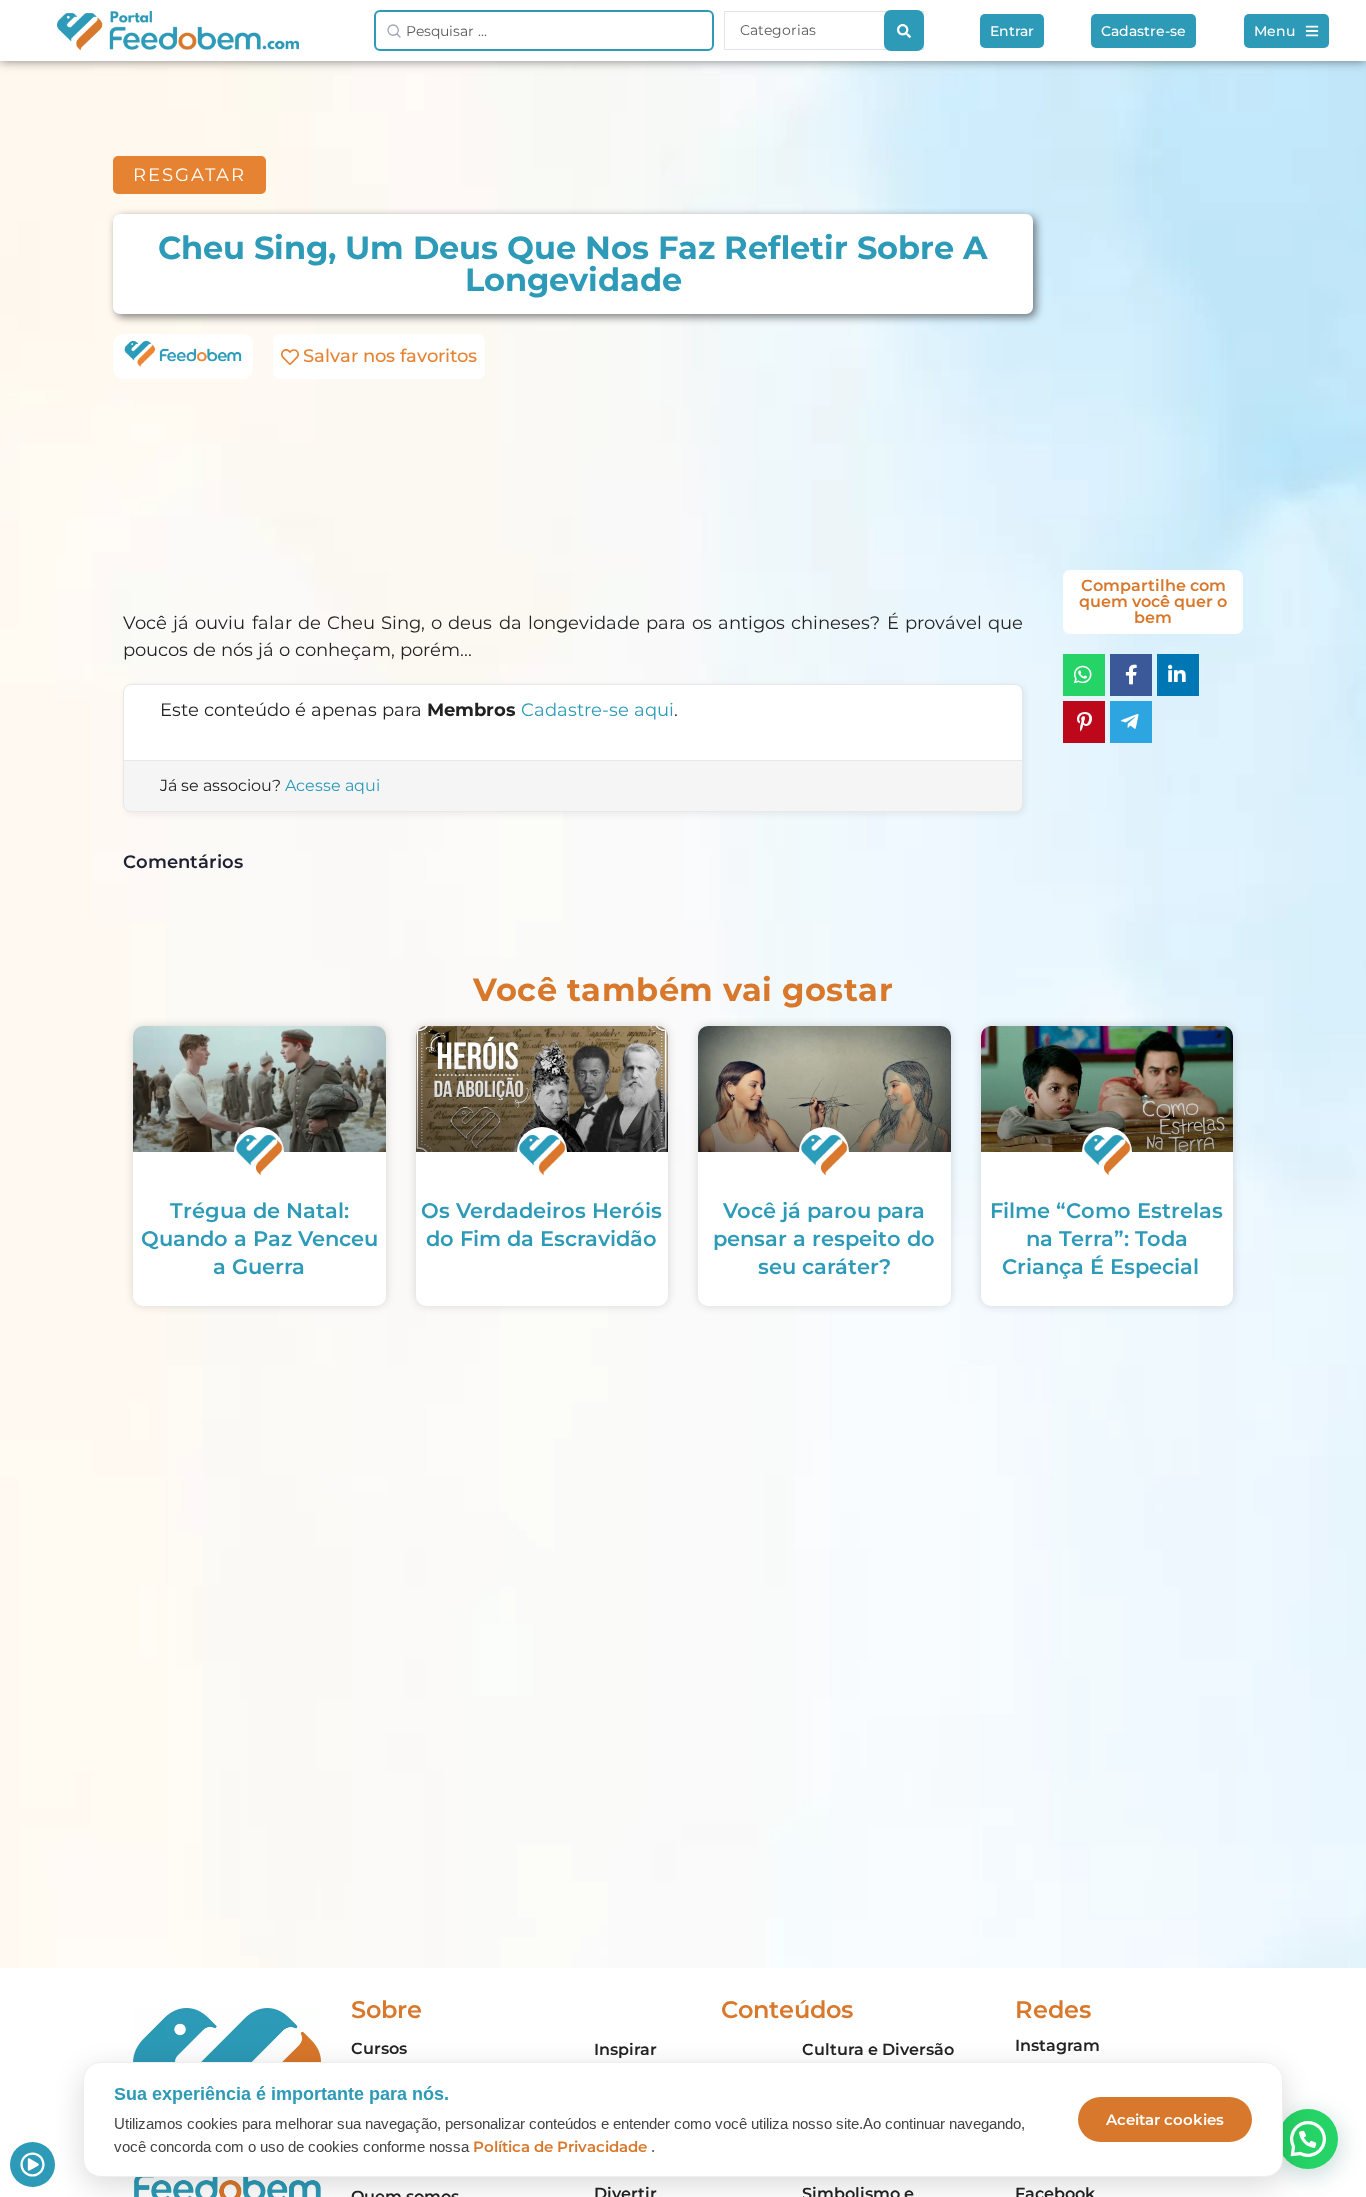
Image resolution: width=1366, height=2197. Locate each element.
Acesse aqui (332, 785)
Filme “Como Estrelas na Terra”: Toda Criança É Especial (1106, 1238)
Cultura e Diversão (878, 2049)
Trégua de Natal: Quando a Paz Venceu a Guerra (259, 1238)
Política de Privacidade (560, 2146)
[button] (1308, 2139)
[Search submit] (904, 30)
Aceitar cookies (1165, 2119)
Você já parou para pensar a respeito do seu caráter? (824, 1238)
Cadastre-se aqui (597, 710)
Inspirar (625, 2049)
